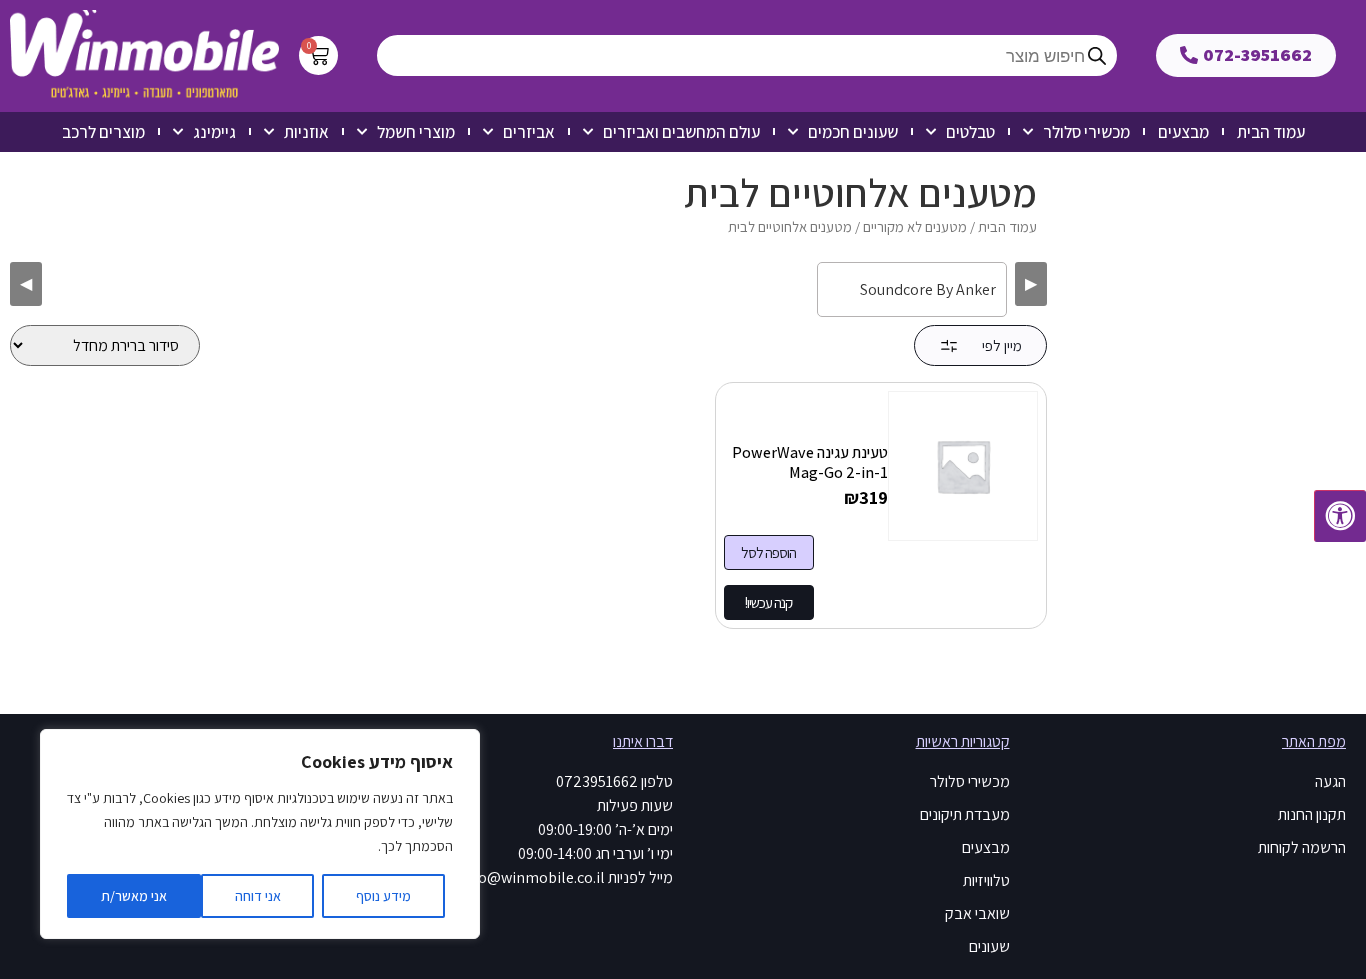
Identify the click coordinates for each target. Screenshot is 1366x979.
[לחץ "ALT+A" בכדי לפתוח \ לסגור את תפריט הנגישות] (1340, 516)
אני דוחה (258, 896)
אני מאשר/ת (134, 896)
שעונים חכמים (853, 132)
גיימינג (214, 132)
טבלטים (970, 132)
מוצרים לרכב (103, 132)
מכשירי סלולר (1086, 132)
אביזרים (529, 132)
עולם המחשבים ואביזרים (681, 132)
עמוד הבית (1271, 132)
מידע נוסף (383, 896)
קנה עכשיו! (768, 602)
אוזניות (306, 132)
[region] (260, 834)
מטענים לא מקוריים (915, 226)
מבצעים (1183, 132)
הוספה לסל (768, 552)
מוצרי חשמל (416, 132)
